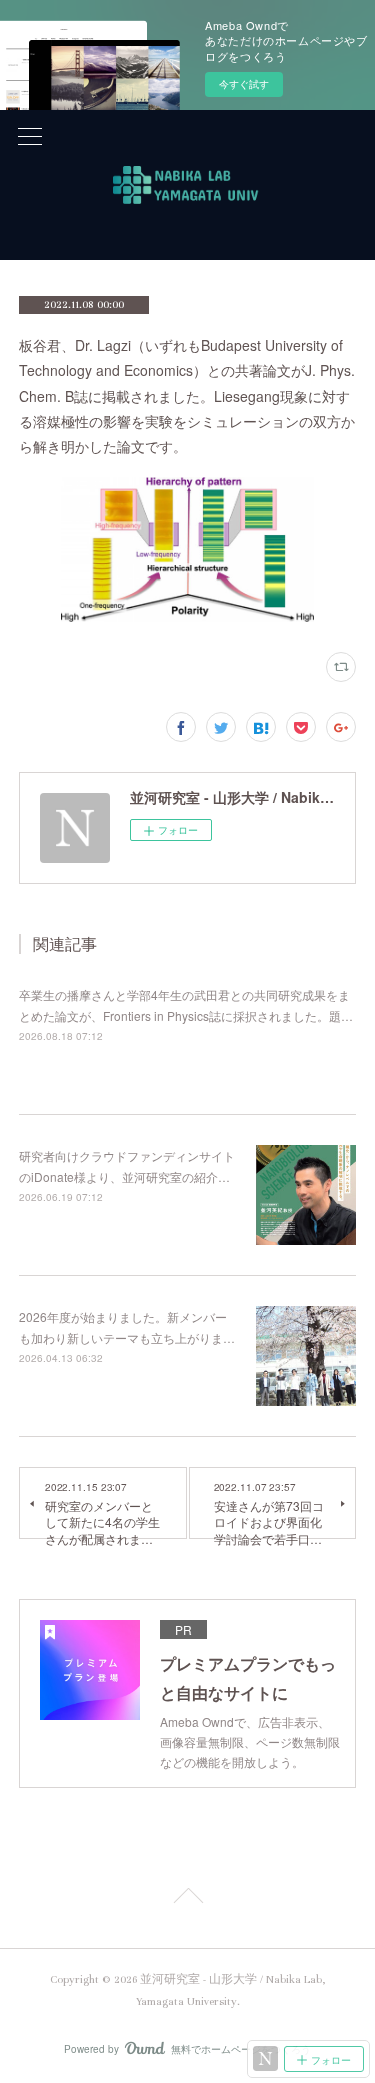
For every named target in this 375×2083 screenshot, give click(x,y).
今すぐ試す (244, 84)
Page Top (187, 1899)
